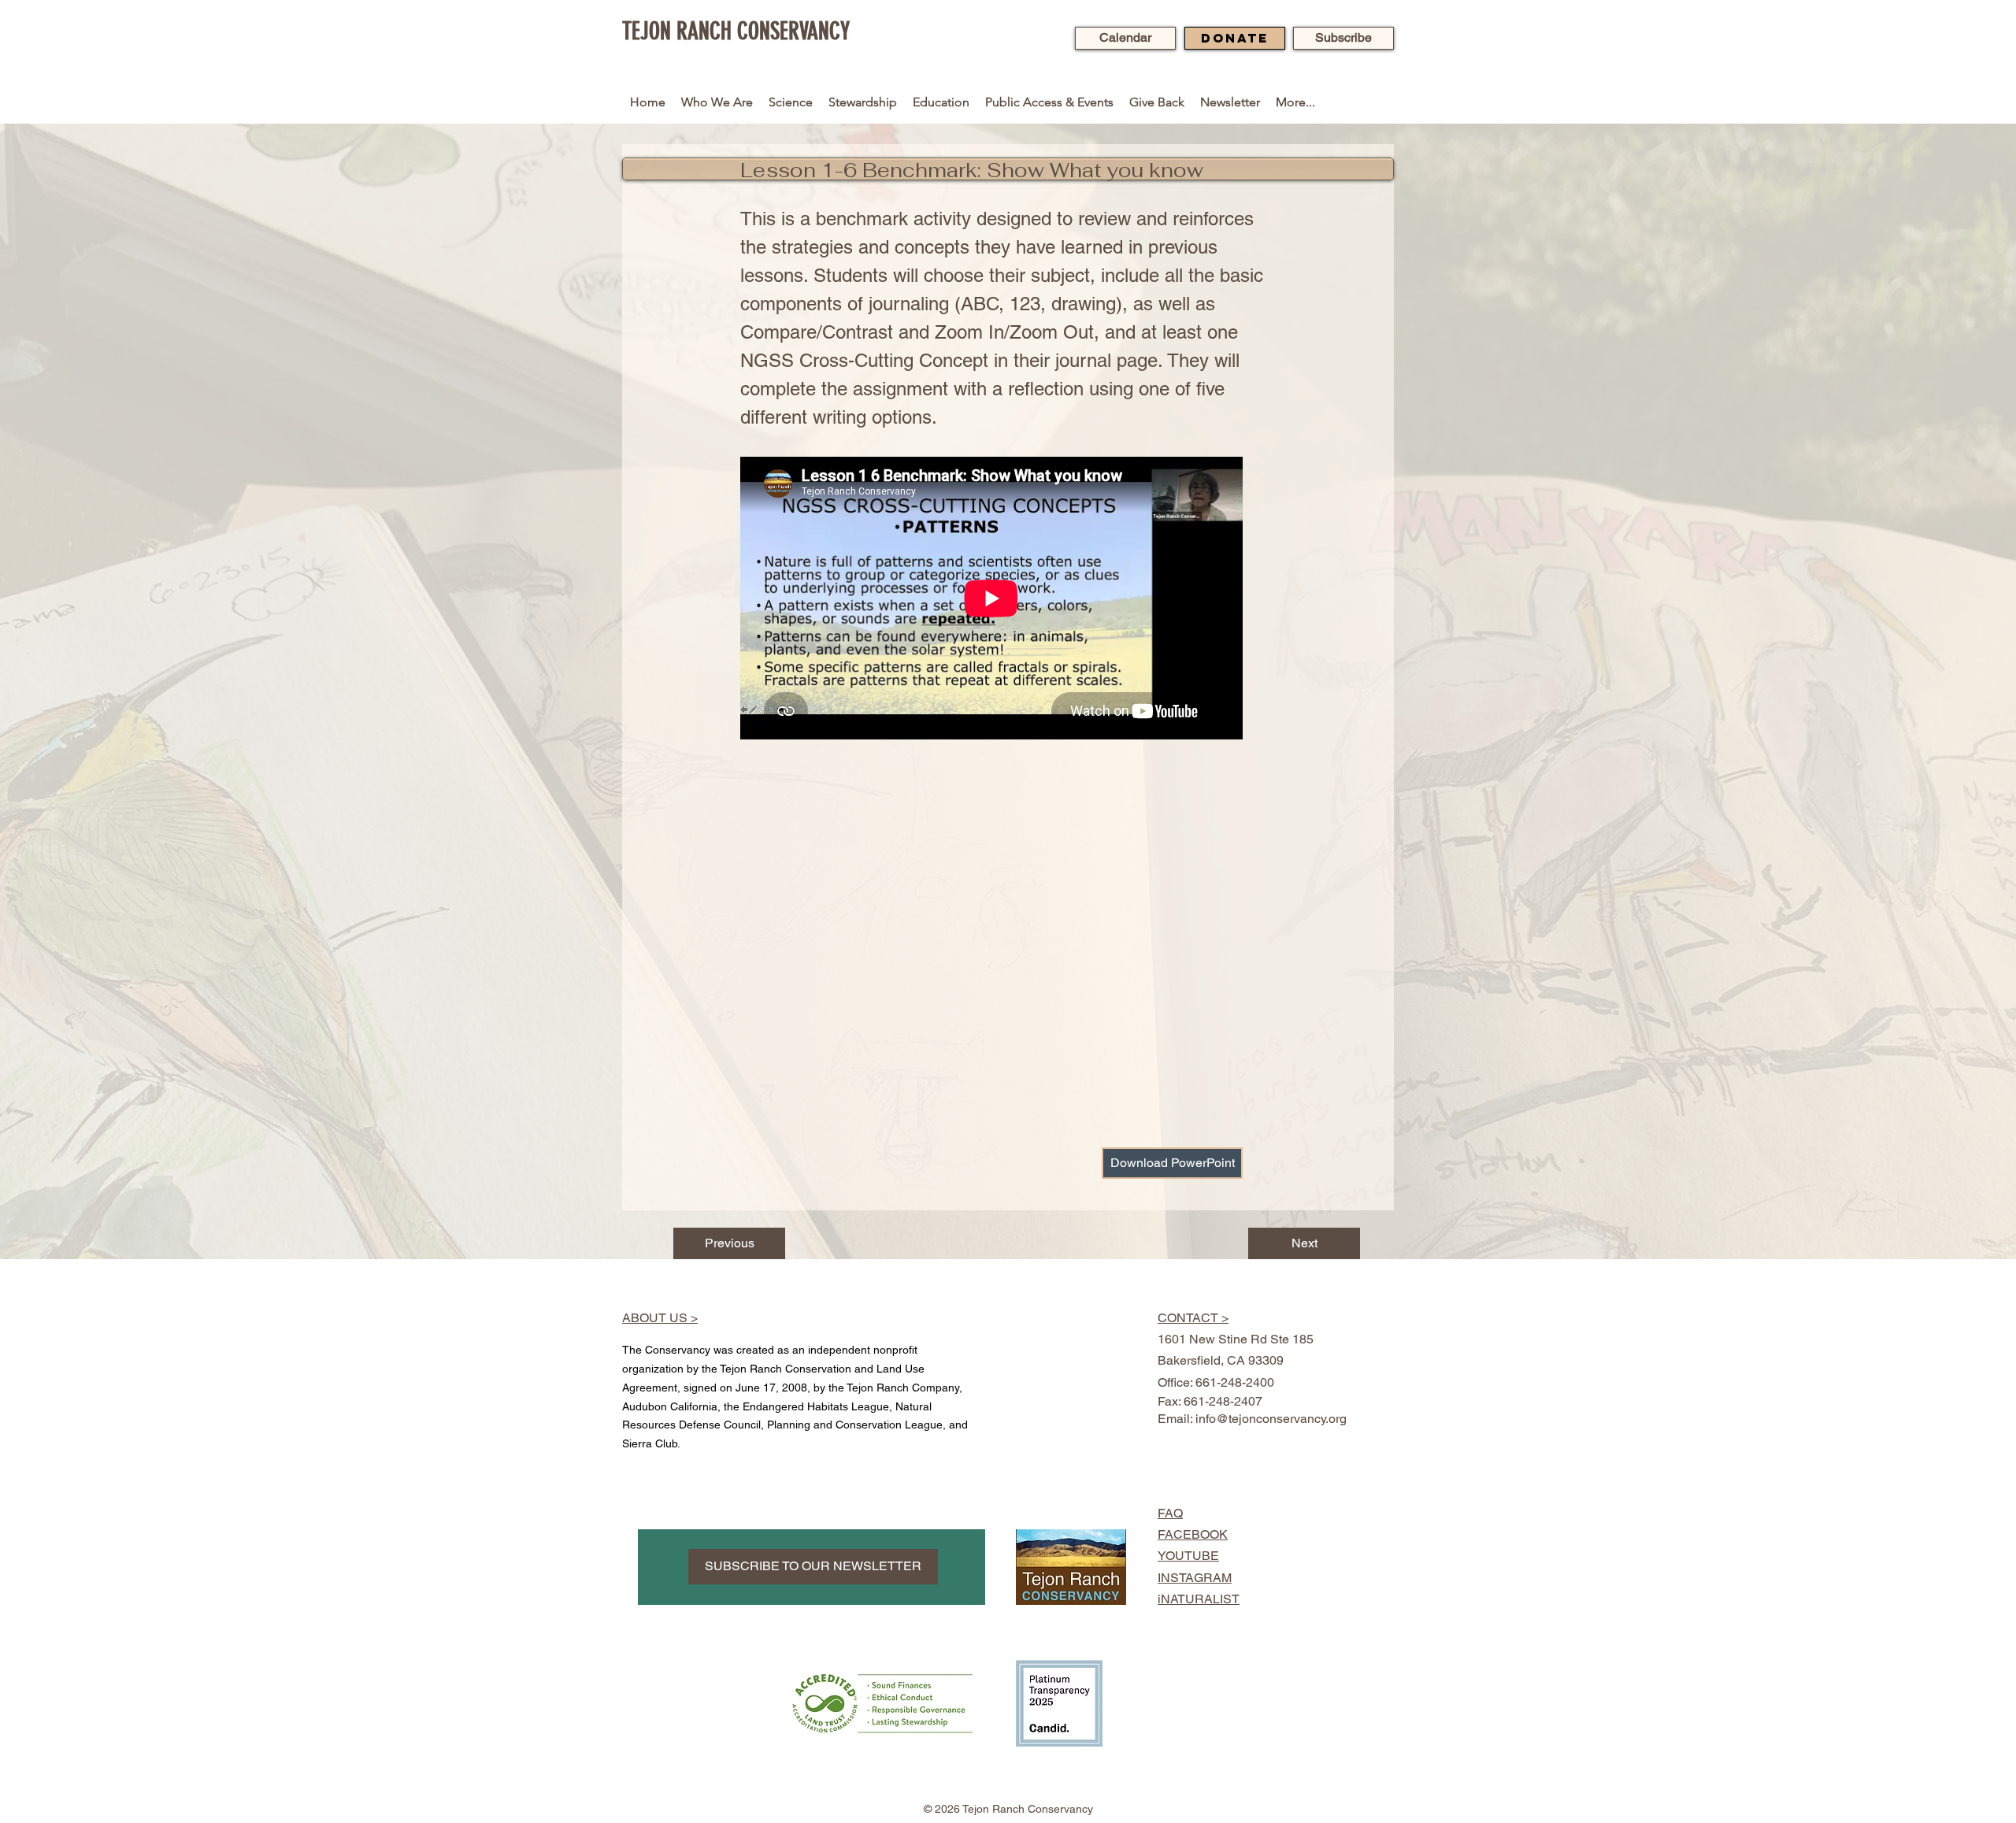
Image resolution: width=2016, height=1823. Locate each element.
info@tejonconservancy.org (1271, 1419)
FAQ (1170, 1513)
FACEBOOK (1193, 1534)
